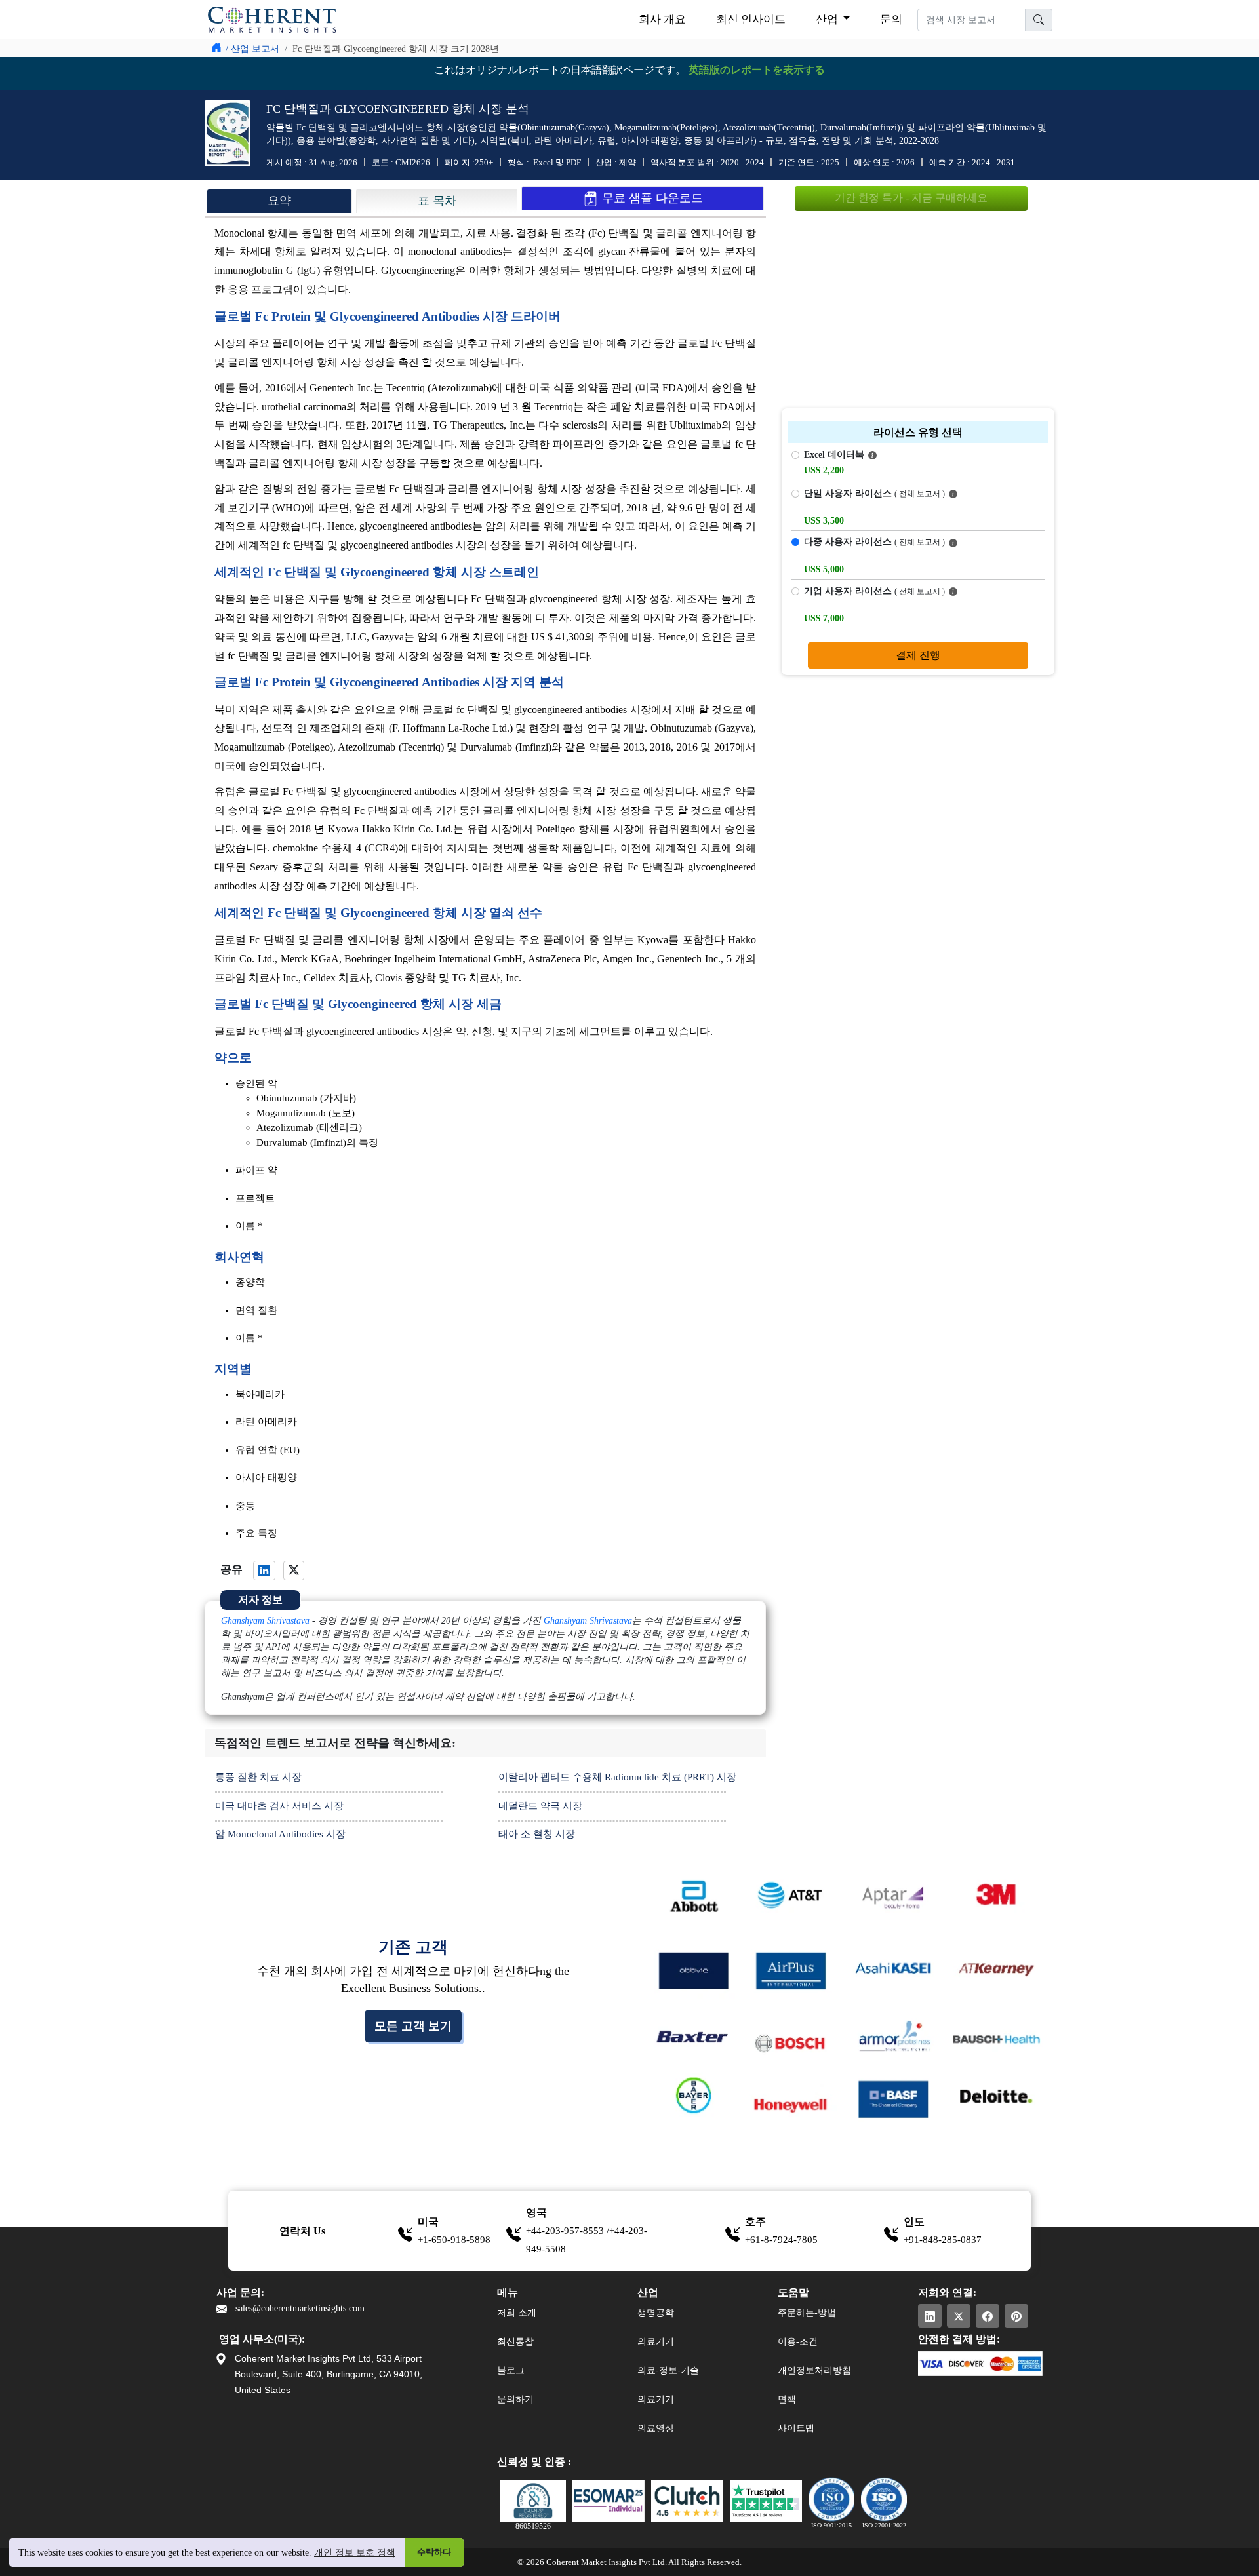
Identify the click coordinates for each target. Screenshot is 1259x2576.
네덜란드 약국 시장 (540, 1806)
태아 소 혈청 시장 (537, 1834)
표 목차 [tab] (437, 201)
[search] (1039, 20)
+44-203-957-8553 (566, 2231)
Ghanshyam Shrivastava (265, 1621)
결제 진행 (918, 655)
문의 (891, 19)
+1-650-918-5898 (454, 2240)
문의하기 (515, 2399)
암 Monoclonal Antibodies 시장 (280, 1834)
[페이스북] (988, 2316)
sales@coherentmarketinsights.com (299, 2308)
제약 (628, 162)
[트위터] (959, 2316)
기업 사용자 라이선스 (874, 591)
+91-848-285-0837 (943, 2240)
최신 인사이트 (751, 19)
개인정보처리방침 (814, 2371)
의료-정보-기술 (668, 2371)
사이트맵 (796, 2428)
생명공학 (656, 2313)
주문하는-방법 (807, 2313)
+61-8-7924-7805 (781, 2240)
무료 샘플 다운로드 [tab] (651, 198)
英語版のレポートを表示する (757, 70)
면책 (787, 2399)
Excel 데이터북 (835, 455)
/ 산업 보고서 (252, 49)
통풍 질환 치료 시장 (258, 1777)
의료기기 (656, 2342)
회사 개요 (662, 19)
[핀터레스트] (1016, 2316)
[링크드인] (930, 2316)
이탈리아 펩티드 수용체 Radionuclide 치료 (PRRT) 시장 (617, 1777)
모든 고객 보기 (413, 2026)
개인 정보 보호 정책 (355, 2553)
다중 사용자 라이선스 (874, 542)
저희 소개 (517, 2313)
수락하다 (434, 2552)
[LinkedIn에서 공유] (264, 1571)
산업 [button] (828, 19)
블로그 (511, 2371)
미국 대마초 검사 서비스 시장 (279, 1806)
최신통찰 (515, 2342)
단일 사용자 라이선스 (874, 493)
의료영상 (656, 2428)
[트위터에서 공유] (294, 1571)
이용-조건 (798, 2342)
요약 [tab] (279, 201)
